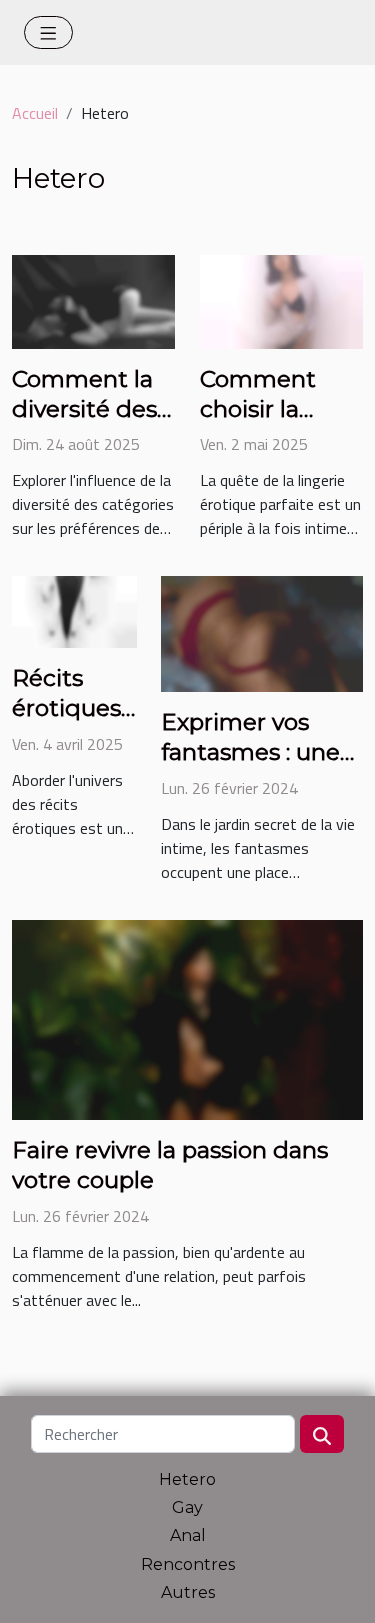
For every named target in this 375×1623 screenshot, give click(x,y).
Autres (188, 1592)
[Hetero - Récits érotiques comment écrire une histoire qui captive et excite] (74, 610)
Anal (188, 1535)
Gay (187, 1507)
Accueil (35, 113)
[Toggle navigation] (48, 32)
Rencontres (188, 1564)
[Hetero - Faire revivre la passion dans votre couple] (187, 1018)
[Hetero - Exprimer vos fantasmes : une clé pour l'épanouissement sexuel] (262, 632)
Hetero (187, 1479)
